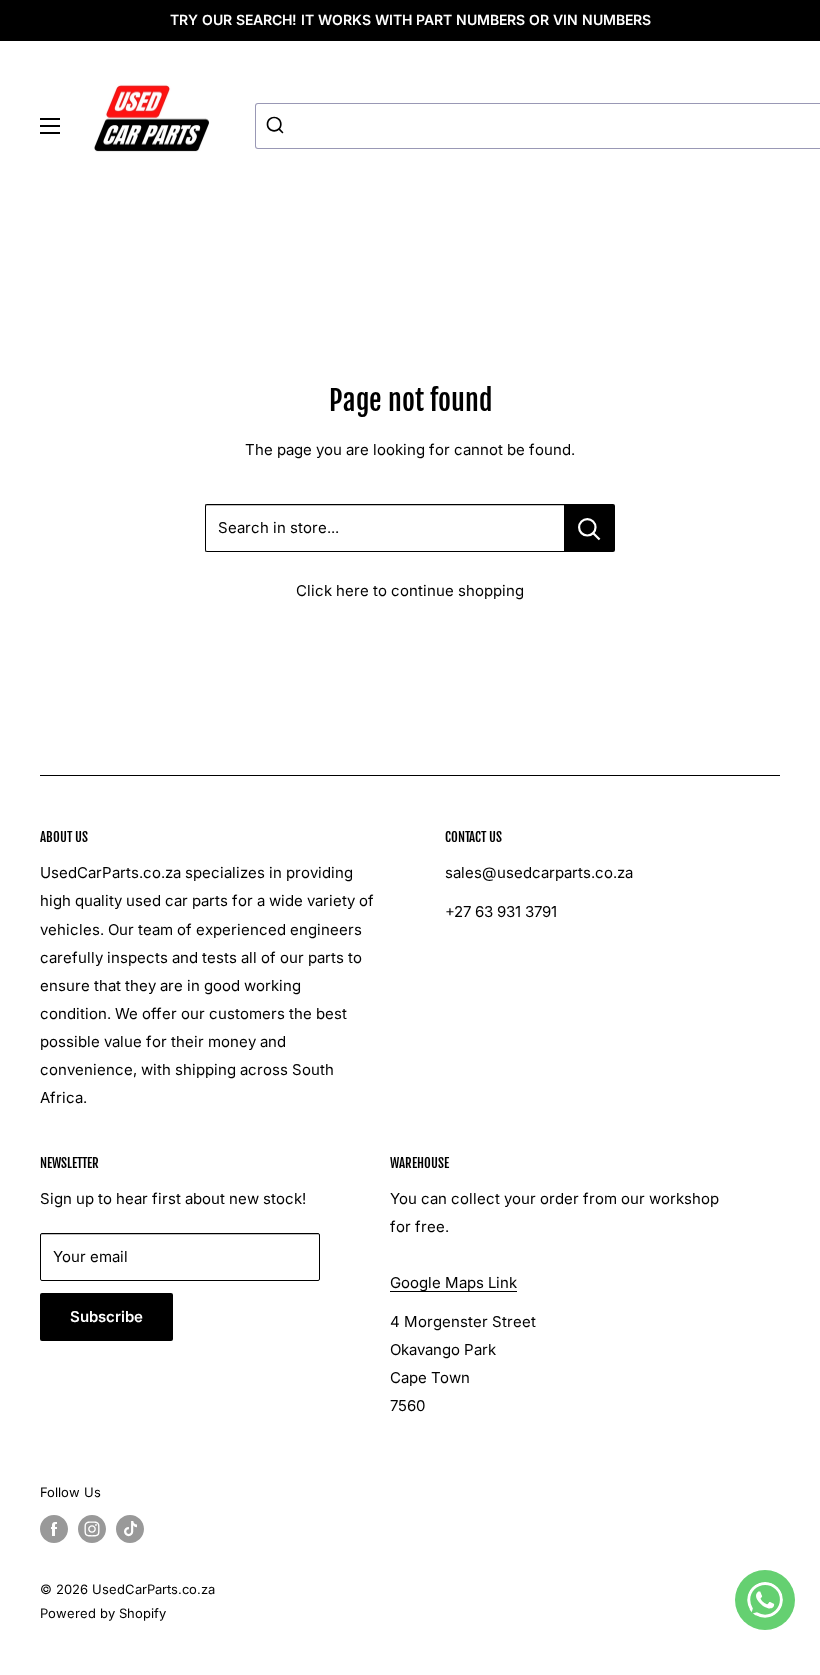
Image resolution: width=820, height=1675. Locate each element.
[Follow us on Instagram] (92, 1529)
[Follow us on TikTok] (130, 1529)
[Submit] (277, 126)
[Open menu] (50, 126)
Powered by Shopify (103, 1613)
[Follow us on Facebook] (54, 1529)
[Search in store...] (589, 528)
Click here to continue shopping (410, 590)
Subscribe (106, 1316)
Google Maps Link (453, 1282)
